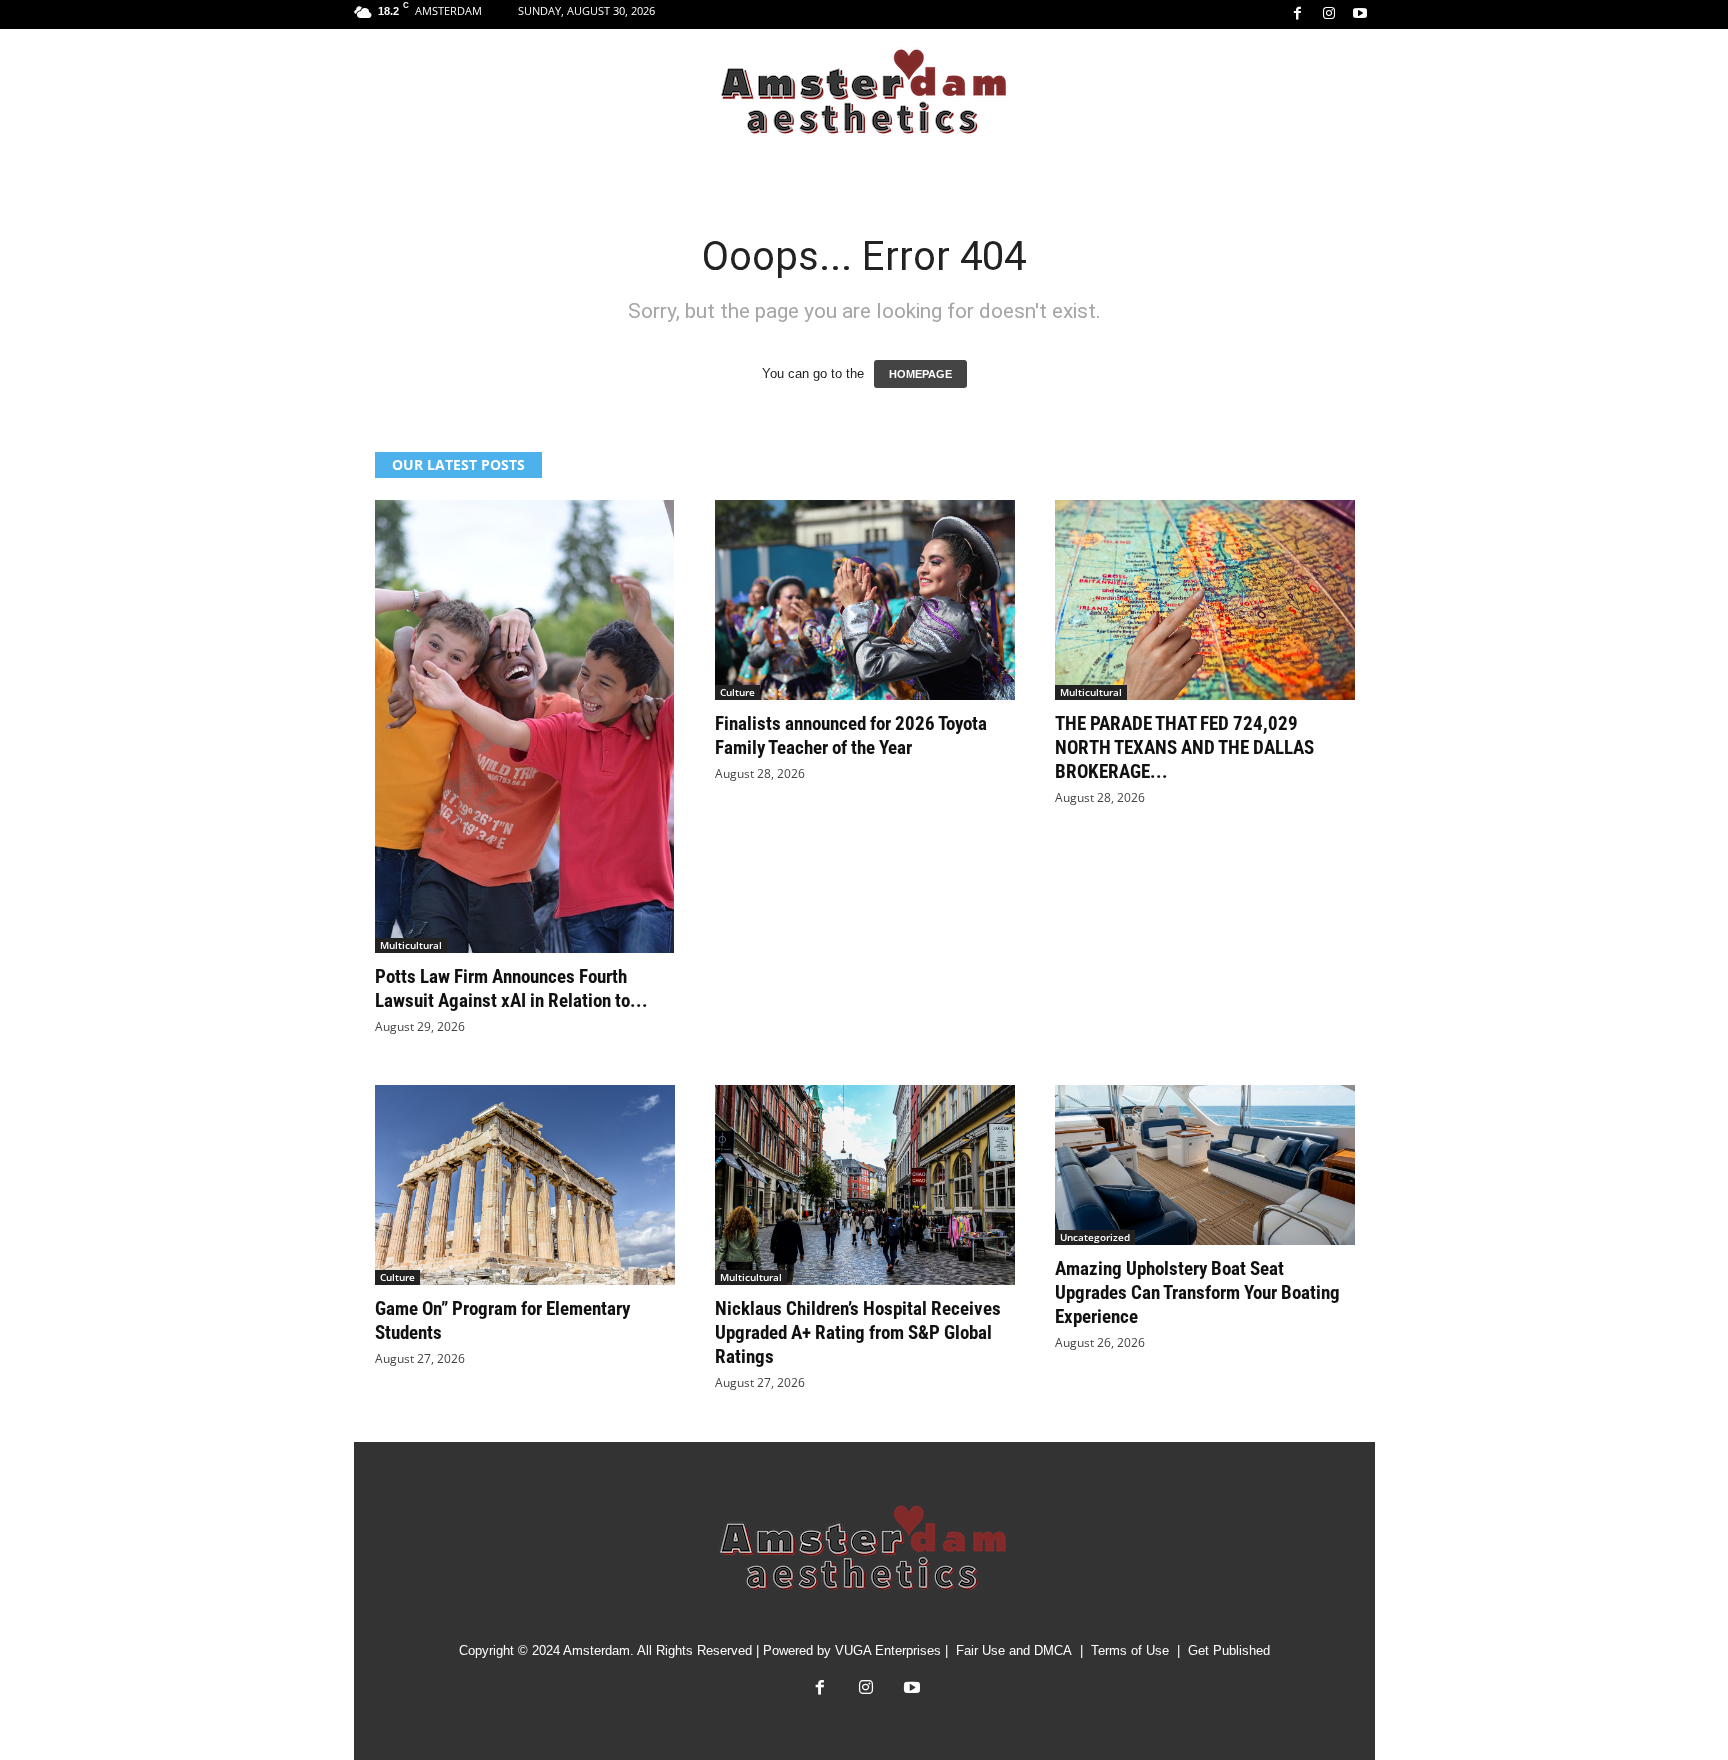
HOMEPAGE (920, 374)
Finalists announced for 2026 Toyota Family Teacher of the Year (851, 735)
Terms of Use (1130, 1650)
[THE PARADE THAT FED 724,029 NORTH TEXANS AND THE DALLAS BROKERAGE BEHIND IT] (1205, 600)
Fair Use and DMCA (1014, 1650)
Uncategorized (1095, 1237)
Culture (737, 692)
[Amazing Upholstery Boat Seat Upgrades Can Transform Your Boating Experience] (1205, 1165)
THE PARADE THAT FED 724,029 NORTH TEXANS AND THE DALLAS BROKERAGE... (1184, 747)
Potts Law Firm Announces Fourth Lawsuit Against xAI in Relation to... (511, 988)
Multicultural (411, 945)
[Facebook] (1298, 14)
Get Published (1229, 1650)
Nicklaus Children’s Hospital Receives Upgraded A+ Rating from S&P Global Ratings (858, 1332)
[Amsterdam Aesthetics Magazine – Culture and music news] (864, 93)
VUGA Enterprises (888, 1650)
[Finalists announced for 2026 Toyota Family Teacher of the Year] (865, 600)
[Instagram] (1329, 14)
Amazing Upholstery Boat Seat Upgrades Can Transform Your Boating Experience (1197, 1292)
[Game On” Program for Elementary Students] (525, 1185)
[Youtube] (1360, 14)
